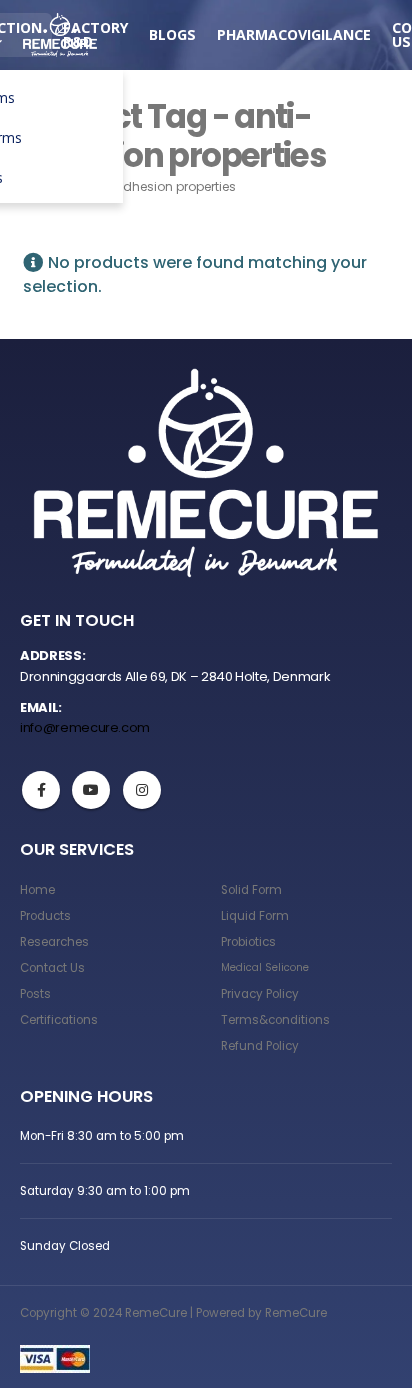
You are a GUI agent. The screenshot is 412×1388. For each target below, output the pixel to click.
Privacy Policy (260, 994)
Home (37, 890)
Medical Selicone (265, 967)
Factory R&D (95, 34)
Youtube (91, 790)
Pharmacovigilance (294, 34)
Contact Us (52, 968)
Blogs (172, 34)
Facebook (41, 790)
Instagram (142, 790)
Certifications (59, 1020)
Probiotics (248, 942)
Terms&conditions (275, 1020)
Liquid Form (255, 916)
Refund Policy (260, 1046)
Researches (54, 942)
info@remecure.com (85, 727)
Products (45, 916)
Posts (35, 994)
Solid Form (251, 890)
